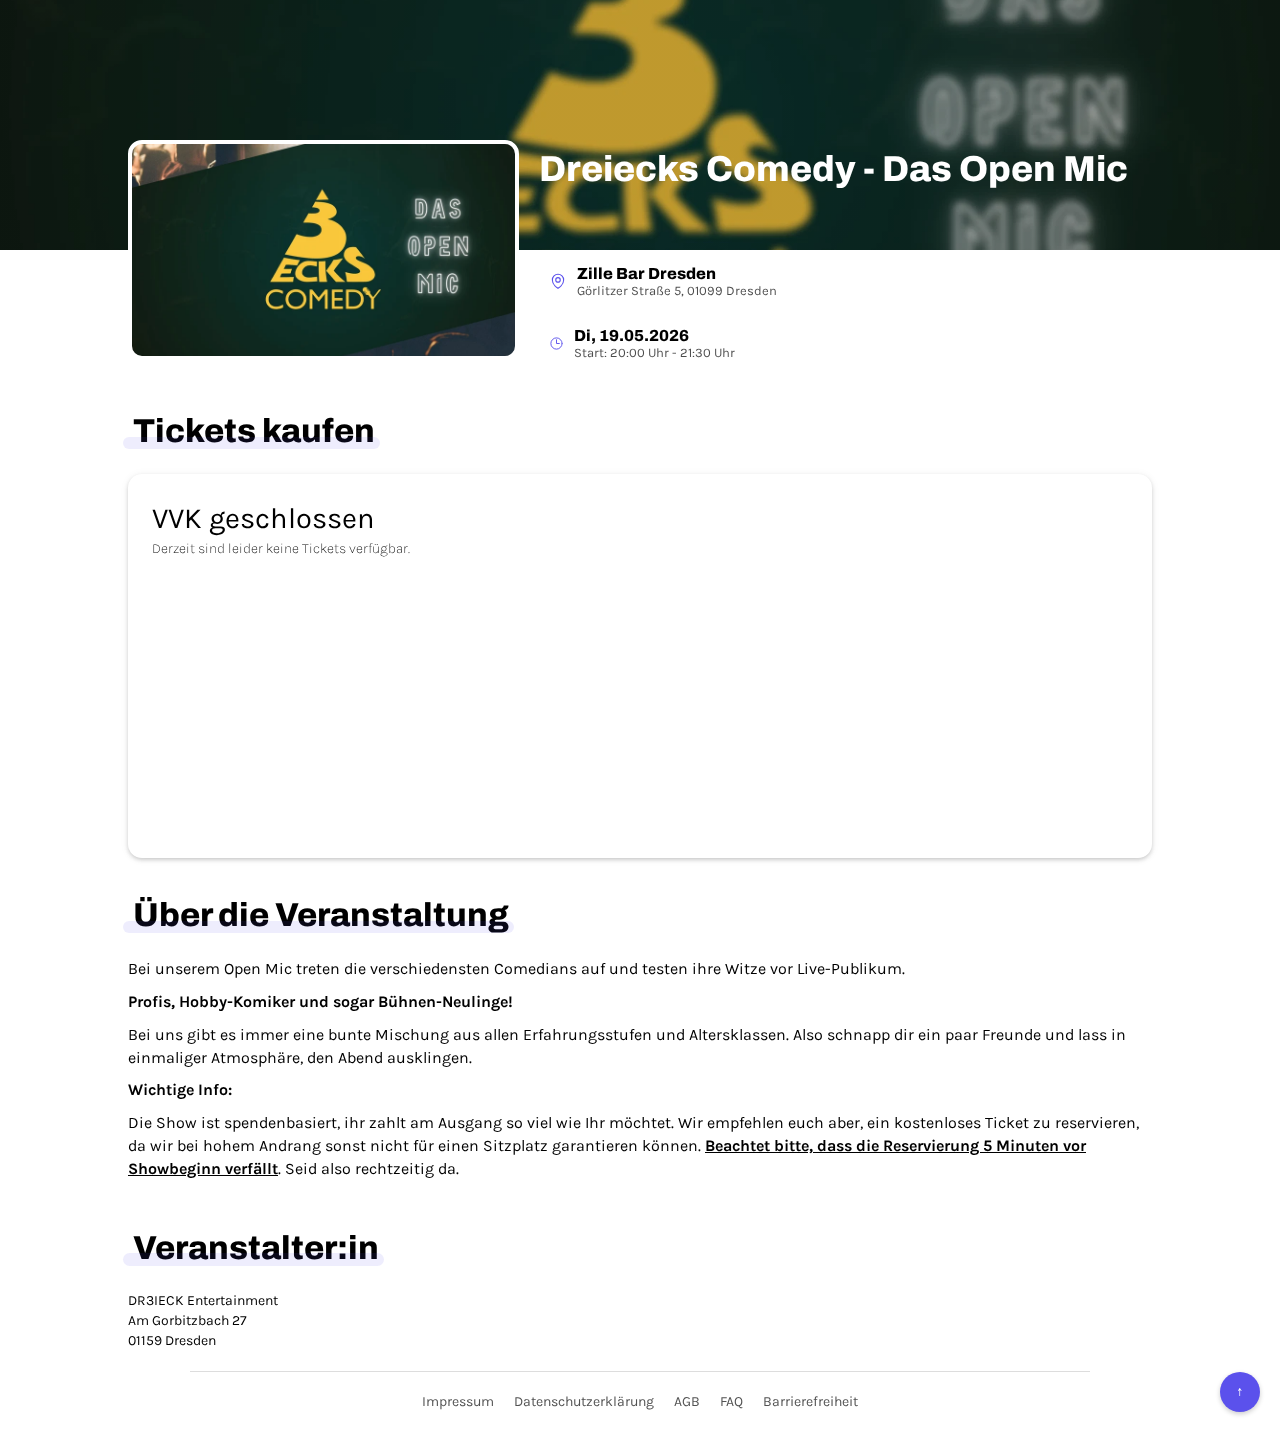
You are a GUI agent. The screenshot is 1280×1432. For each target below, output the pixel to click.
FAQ (731, 1401)
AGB (687, 1401)
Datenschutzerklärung (584, 1401)
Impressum (458, 1401)
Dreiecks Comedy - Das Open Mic (833, 169)
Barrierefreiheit (810, 1401)
